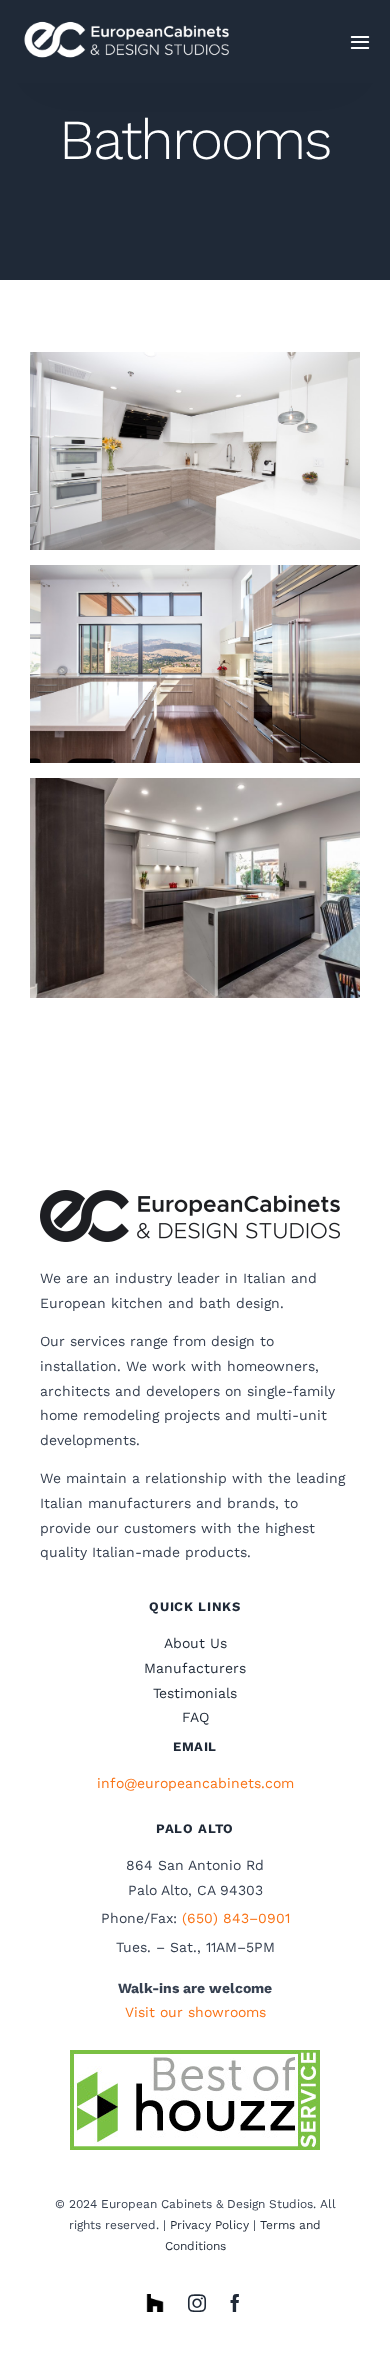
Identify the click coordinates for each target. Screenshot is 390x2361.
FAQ (195, 1717)
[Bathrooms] (195, 451)
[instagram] (197, 2303)
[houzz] (155, 2301)
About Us (195, 1643)
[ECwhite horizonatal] (130, 19)
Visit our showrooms (195, 2012)
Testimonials (195, 1693)
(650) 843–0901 (236, 1918)
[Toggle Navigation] (360, 42)
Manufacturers (195, 1668)
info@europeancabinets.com (195, 1783)
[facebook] (235, 2303)
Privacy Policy (209, 2225)
